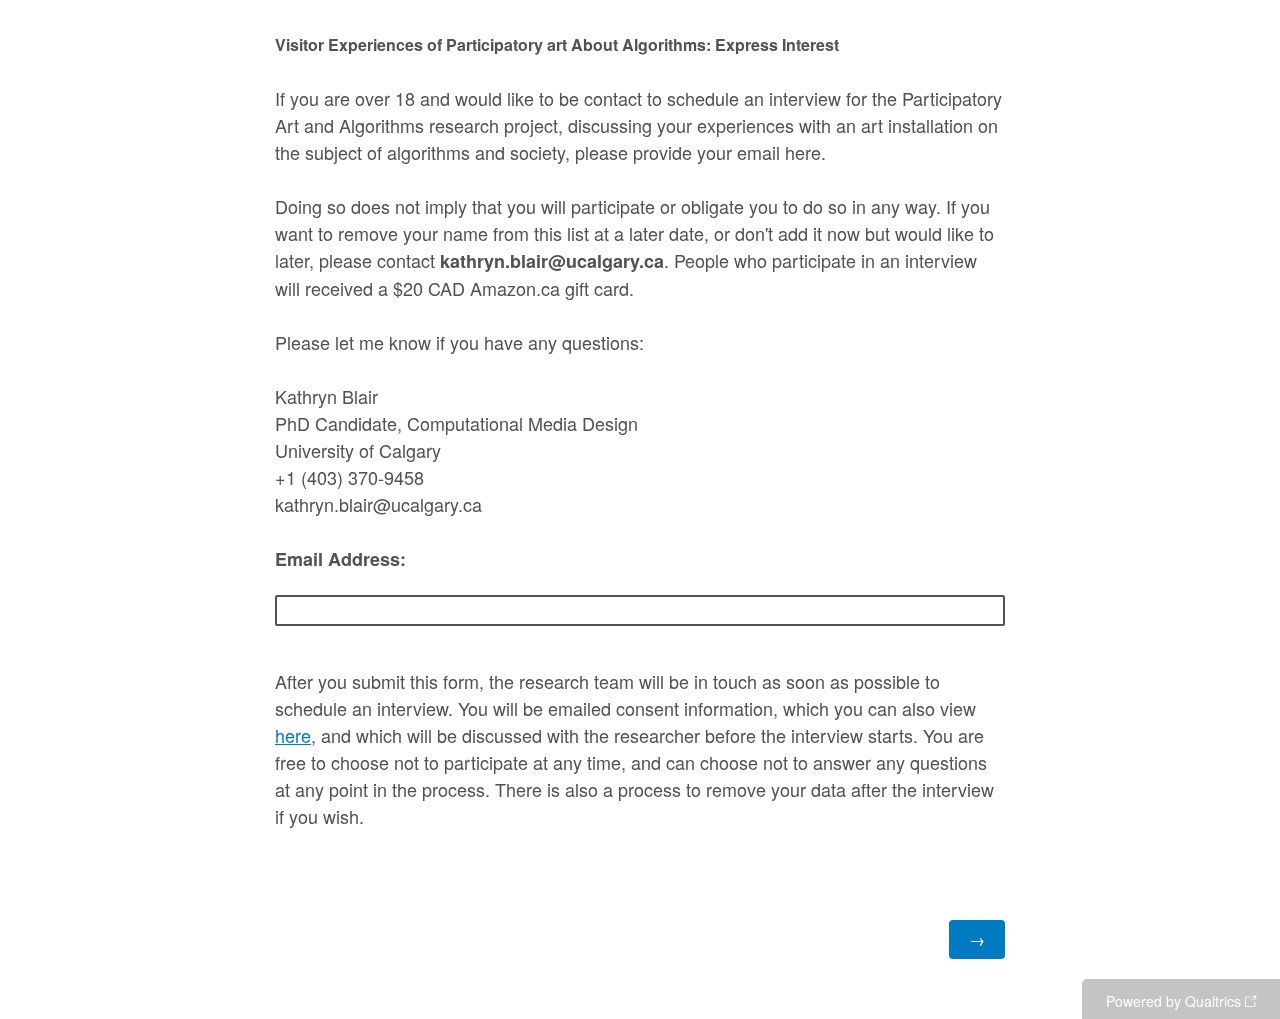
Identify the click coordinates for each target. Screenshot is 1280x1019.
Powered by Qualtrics (1173, 1001)
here (293, 735)
